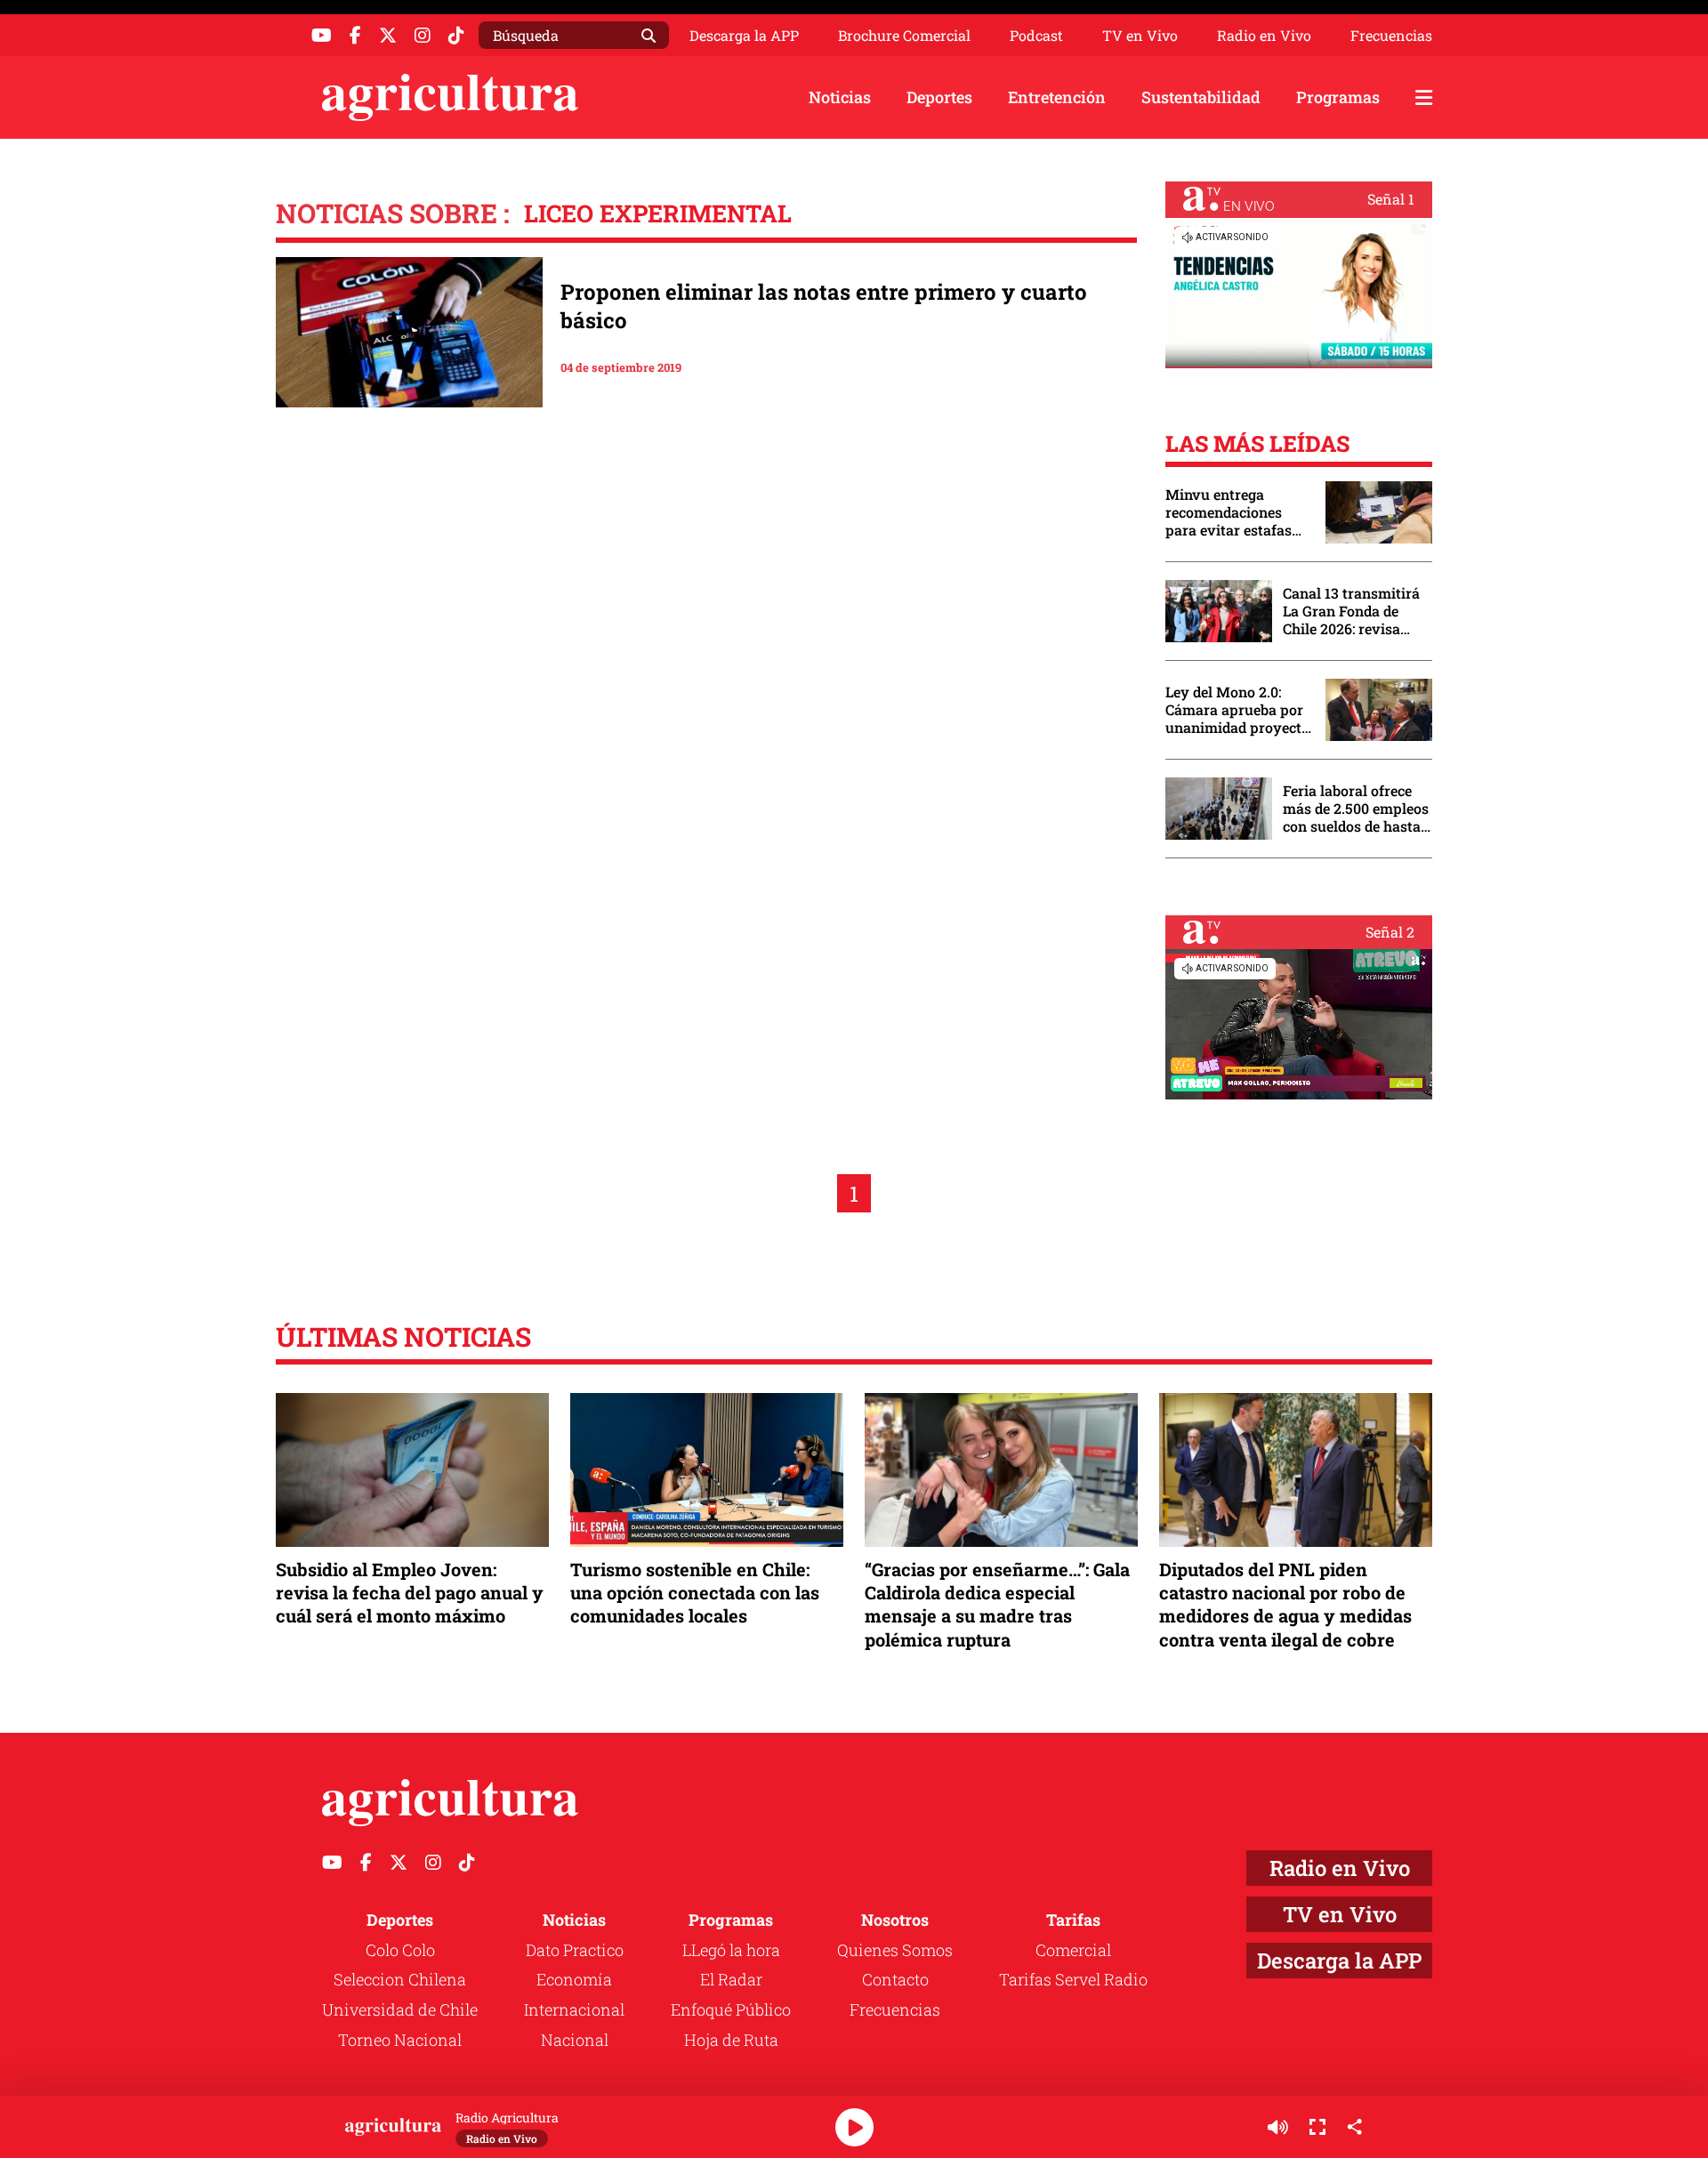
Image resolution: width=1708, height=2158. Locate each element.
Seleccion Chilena (400, 1979)
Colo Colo (400, 1950)
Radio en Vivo (1264, 36)
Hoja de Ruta (731, 2040)
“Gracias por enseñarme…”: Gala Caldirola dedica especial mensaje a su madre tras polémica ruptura (997, 1604)
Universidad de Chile (400, 2009)
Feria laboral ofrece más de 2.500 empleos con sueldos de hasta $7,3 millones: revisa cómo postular (1356, 809)
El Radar (731, 1979)
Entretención (1057, 97)
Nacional (575, 2040)
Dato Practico (575, 1950)
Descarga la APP (744, 35)
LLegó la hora (731, 1950)
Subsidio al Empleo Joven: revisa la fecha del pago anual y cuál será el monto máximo (410, 1592)
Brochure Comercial (904, 36)
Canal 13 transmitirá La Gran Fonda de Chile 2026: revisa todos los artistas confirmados (1351, 611)
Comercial (1073, 1950)
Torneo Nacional (400, 2040)
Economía (574, 1979)
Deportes (939, 97)
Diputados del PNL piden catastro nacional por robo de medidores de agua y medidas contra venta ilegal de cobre (1285, 1604)
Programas (1338, 97)
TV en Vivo (1140, 36)
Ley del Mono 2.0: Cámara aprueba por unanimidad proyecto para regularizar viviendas (1237, 710)
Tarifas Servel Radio (1073, 1979)
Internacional (574, 2009)
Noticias (840, 97)
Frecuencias (1391, 36)
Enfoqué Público (731, 2009)
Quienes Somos (895, 1950)
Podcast (1036, 36)
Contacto (895, 1979)
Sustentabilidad (1201, 97)
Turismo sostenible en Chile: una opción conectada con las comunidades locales (695, 1592)
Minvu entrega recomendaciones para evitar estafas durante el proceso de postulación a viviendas (1237, 512)
